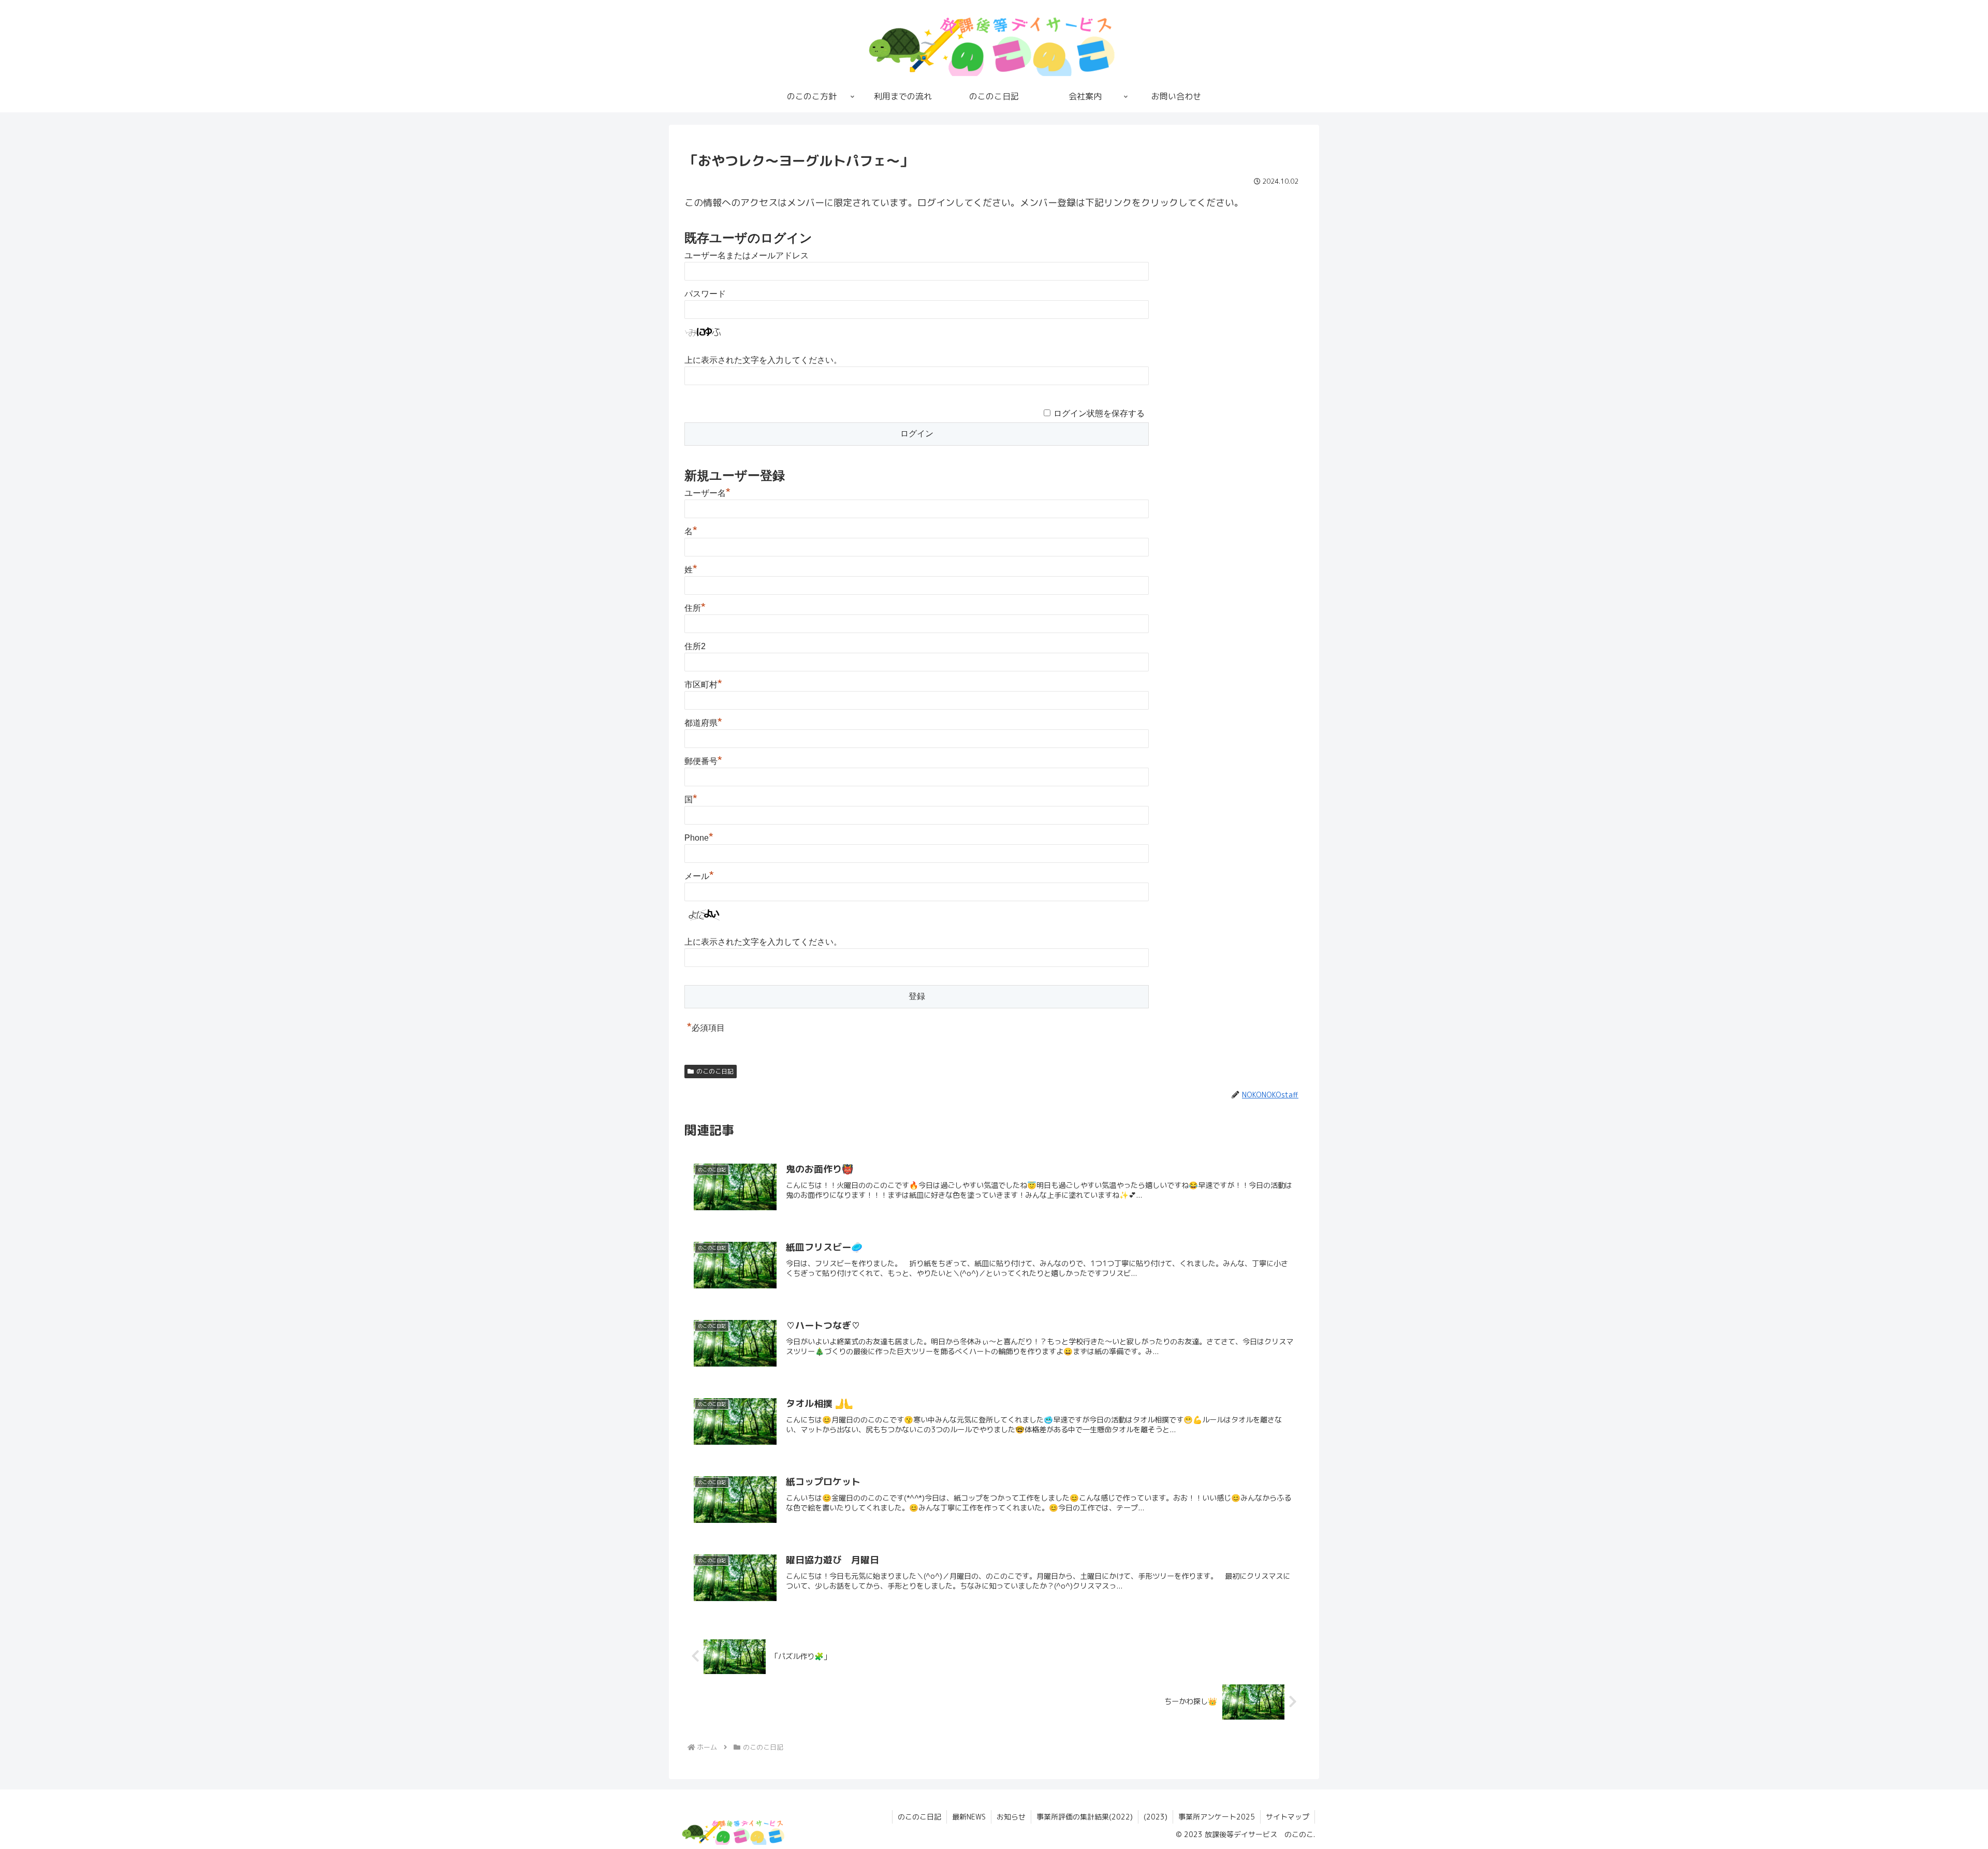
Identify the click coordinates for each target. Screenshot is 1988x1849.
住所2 (695, 646)
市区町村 (703, 685)
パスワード (705, 294)
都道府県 (703, 723)
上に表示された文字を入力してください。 (763, 360)
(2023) (1156, 1817)
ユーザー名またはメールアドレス (747, 255)
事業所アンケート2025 (1217, 1817)
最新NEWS (969, 1817)
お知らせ (1011, 1817)
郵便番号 (703, 761)
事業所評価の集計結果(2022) (1085, 1817)
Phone (699, 838)
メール (699, 876)
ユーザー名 (707, 493)
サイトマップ (1288, 1817)
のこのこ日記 (715, 1071)
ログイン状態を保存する (1099, 413)
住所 (695, 608)
